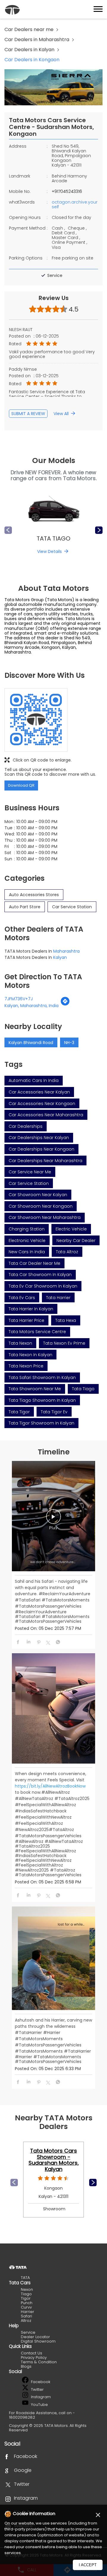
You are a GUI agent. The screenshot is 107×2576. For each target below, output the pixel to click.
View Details (49, 551)
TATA (25, 2278)
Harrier (27, 2312)
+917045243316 (67, 191)
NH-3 (69, 1043)
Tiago (26, 2294)
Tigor (26, 2298)
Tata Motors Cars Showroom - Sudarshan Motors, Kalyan (54, 2160)
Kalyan (60, 957)
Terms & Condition (39, 2362)
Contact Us (32, 2353)
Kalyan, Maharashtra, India (32, 1006)
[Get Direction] (65, 1004)
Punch (27, 2303)
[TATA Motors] (12, 10)
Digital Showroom (38, 2341)
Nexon (27, 2289)
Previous (8, 530)
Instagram (40, 2397)
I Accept (88, 2565)
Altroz (26, 2321)
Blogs (26, 2366)
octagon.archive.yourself (75, 204)
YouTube (39, 2405)
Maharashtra (66, 951)
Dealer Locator (35, 2337)
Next (99, 530)
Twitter (37, 2389)
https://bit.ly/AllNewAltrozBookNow (50, 1786)
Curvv (26, 2307)
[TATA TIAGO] (53, 511)
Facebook (40, 2382)
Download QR (21, 785)
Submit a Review (28, 414)
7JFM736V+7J (19, 999)
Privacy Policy (34, 2358)
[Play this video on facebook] (53, 1520)
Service (28, 2332)
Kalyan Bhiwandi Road (31, 1043)
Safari (26, 2316)
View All (61, 414)
